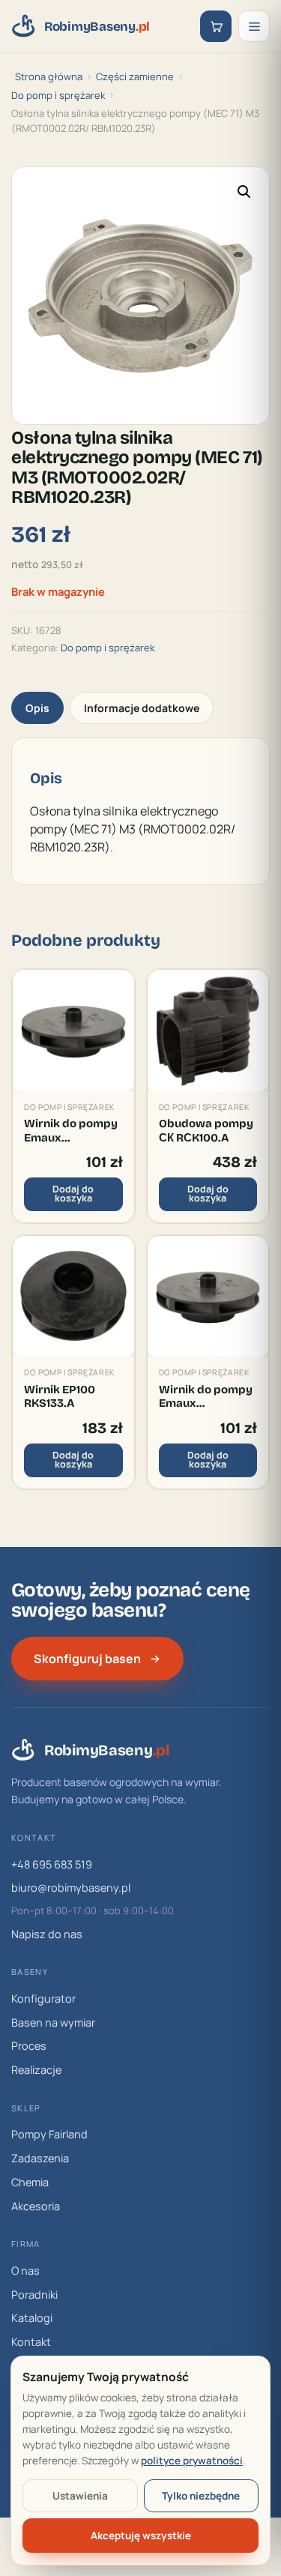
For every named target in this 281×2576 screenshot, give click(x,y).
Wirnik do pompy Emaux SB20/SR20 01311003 (206, 1397)
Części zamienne (135, 76)
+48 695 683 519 (52, 1864)
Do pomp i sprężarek (58, 95)
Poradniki (34, 2295)
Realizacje (36, 2070)
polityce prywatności (192, 2461)
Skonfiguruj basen (87, 1659)
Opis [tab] (37, 708)
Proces (29, 2046)
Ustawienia (80, 2496)
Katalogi (32, 2318)
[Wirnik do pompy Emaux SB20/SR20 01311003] (208, 1297)
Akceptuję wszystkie (141, 2536)
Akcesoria (36, 2206)
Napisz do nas (47, 1934)
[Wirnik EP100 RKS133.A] (73, 1297)
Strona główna (49, 76)
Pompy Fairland (49, 2134)
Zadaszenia (40, 2158)
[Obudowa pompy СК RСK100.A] (208, 1031)
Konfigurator (43, 1999)
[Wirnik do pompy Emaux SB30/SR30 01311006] (73, 1031)
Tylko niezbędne (201, 2496)
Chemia (30, 2182)
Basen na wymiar (53, 2023)
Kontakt (31, 2342)
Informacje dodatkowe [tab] (142, 708)
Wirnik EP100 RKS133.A (60, 1396)
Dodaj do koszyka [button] (73, 1194)
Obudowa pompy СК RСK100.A (206, 1130)
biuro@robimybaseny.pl (71, 1888)
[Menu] (254, 26)
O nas (25, 2271)
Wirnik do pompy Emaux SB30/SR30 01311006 (71, 1131)
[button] (244, 192)
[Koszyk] (216, 26)
